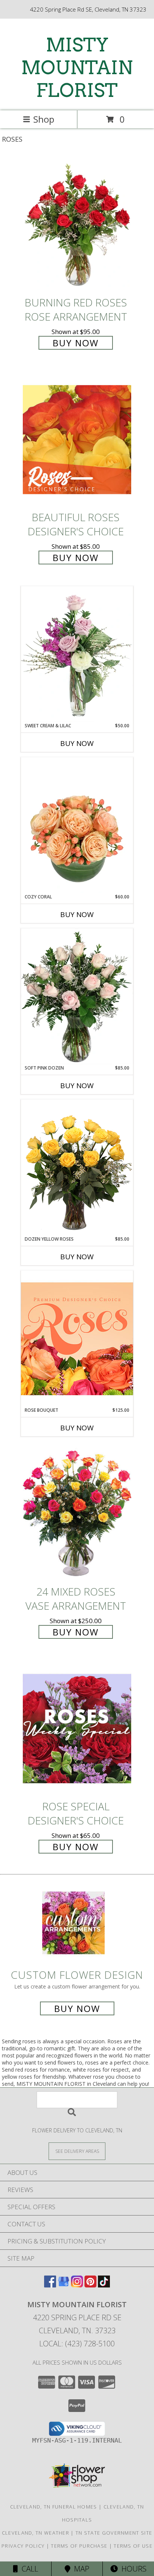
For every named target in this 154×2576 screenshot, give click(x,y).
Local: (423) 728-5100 (77, 2344)
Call (28, 2569)
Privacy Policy (23, 2546)
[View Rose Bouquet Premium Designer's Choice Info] (77, 1339)
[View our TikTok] (104, 2285)
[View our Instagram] (77, 2285)
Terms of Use (133, 2546)
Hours (132, 2569)
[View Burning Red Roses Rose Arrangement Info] (77, 225)
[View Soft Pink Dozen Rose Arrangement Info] (77, 996)
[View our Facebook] (50, 2285)
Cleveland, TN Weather (36, 2533)
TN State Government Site (114, 2533)
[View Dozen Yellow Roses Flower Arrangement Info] (77, 1168)
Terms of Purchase (79, 2546)
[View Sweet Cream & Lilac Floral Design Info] (77, 654)
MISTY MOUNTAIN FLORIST (77, 67)
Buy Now (76, 343)
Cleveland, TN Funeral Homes (54, 2507)
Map (80, 2569)
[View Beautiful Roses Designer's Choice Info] (77, 440)
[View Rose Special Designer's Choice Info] (77, 1728)
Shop (44, 119)
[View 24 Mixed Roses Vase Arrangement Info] (77, 1514)
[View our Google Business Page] (64, 2285)
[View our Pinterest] (90, 2285)
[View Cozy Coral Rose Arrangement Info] (77, 825)
